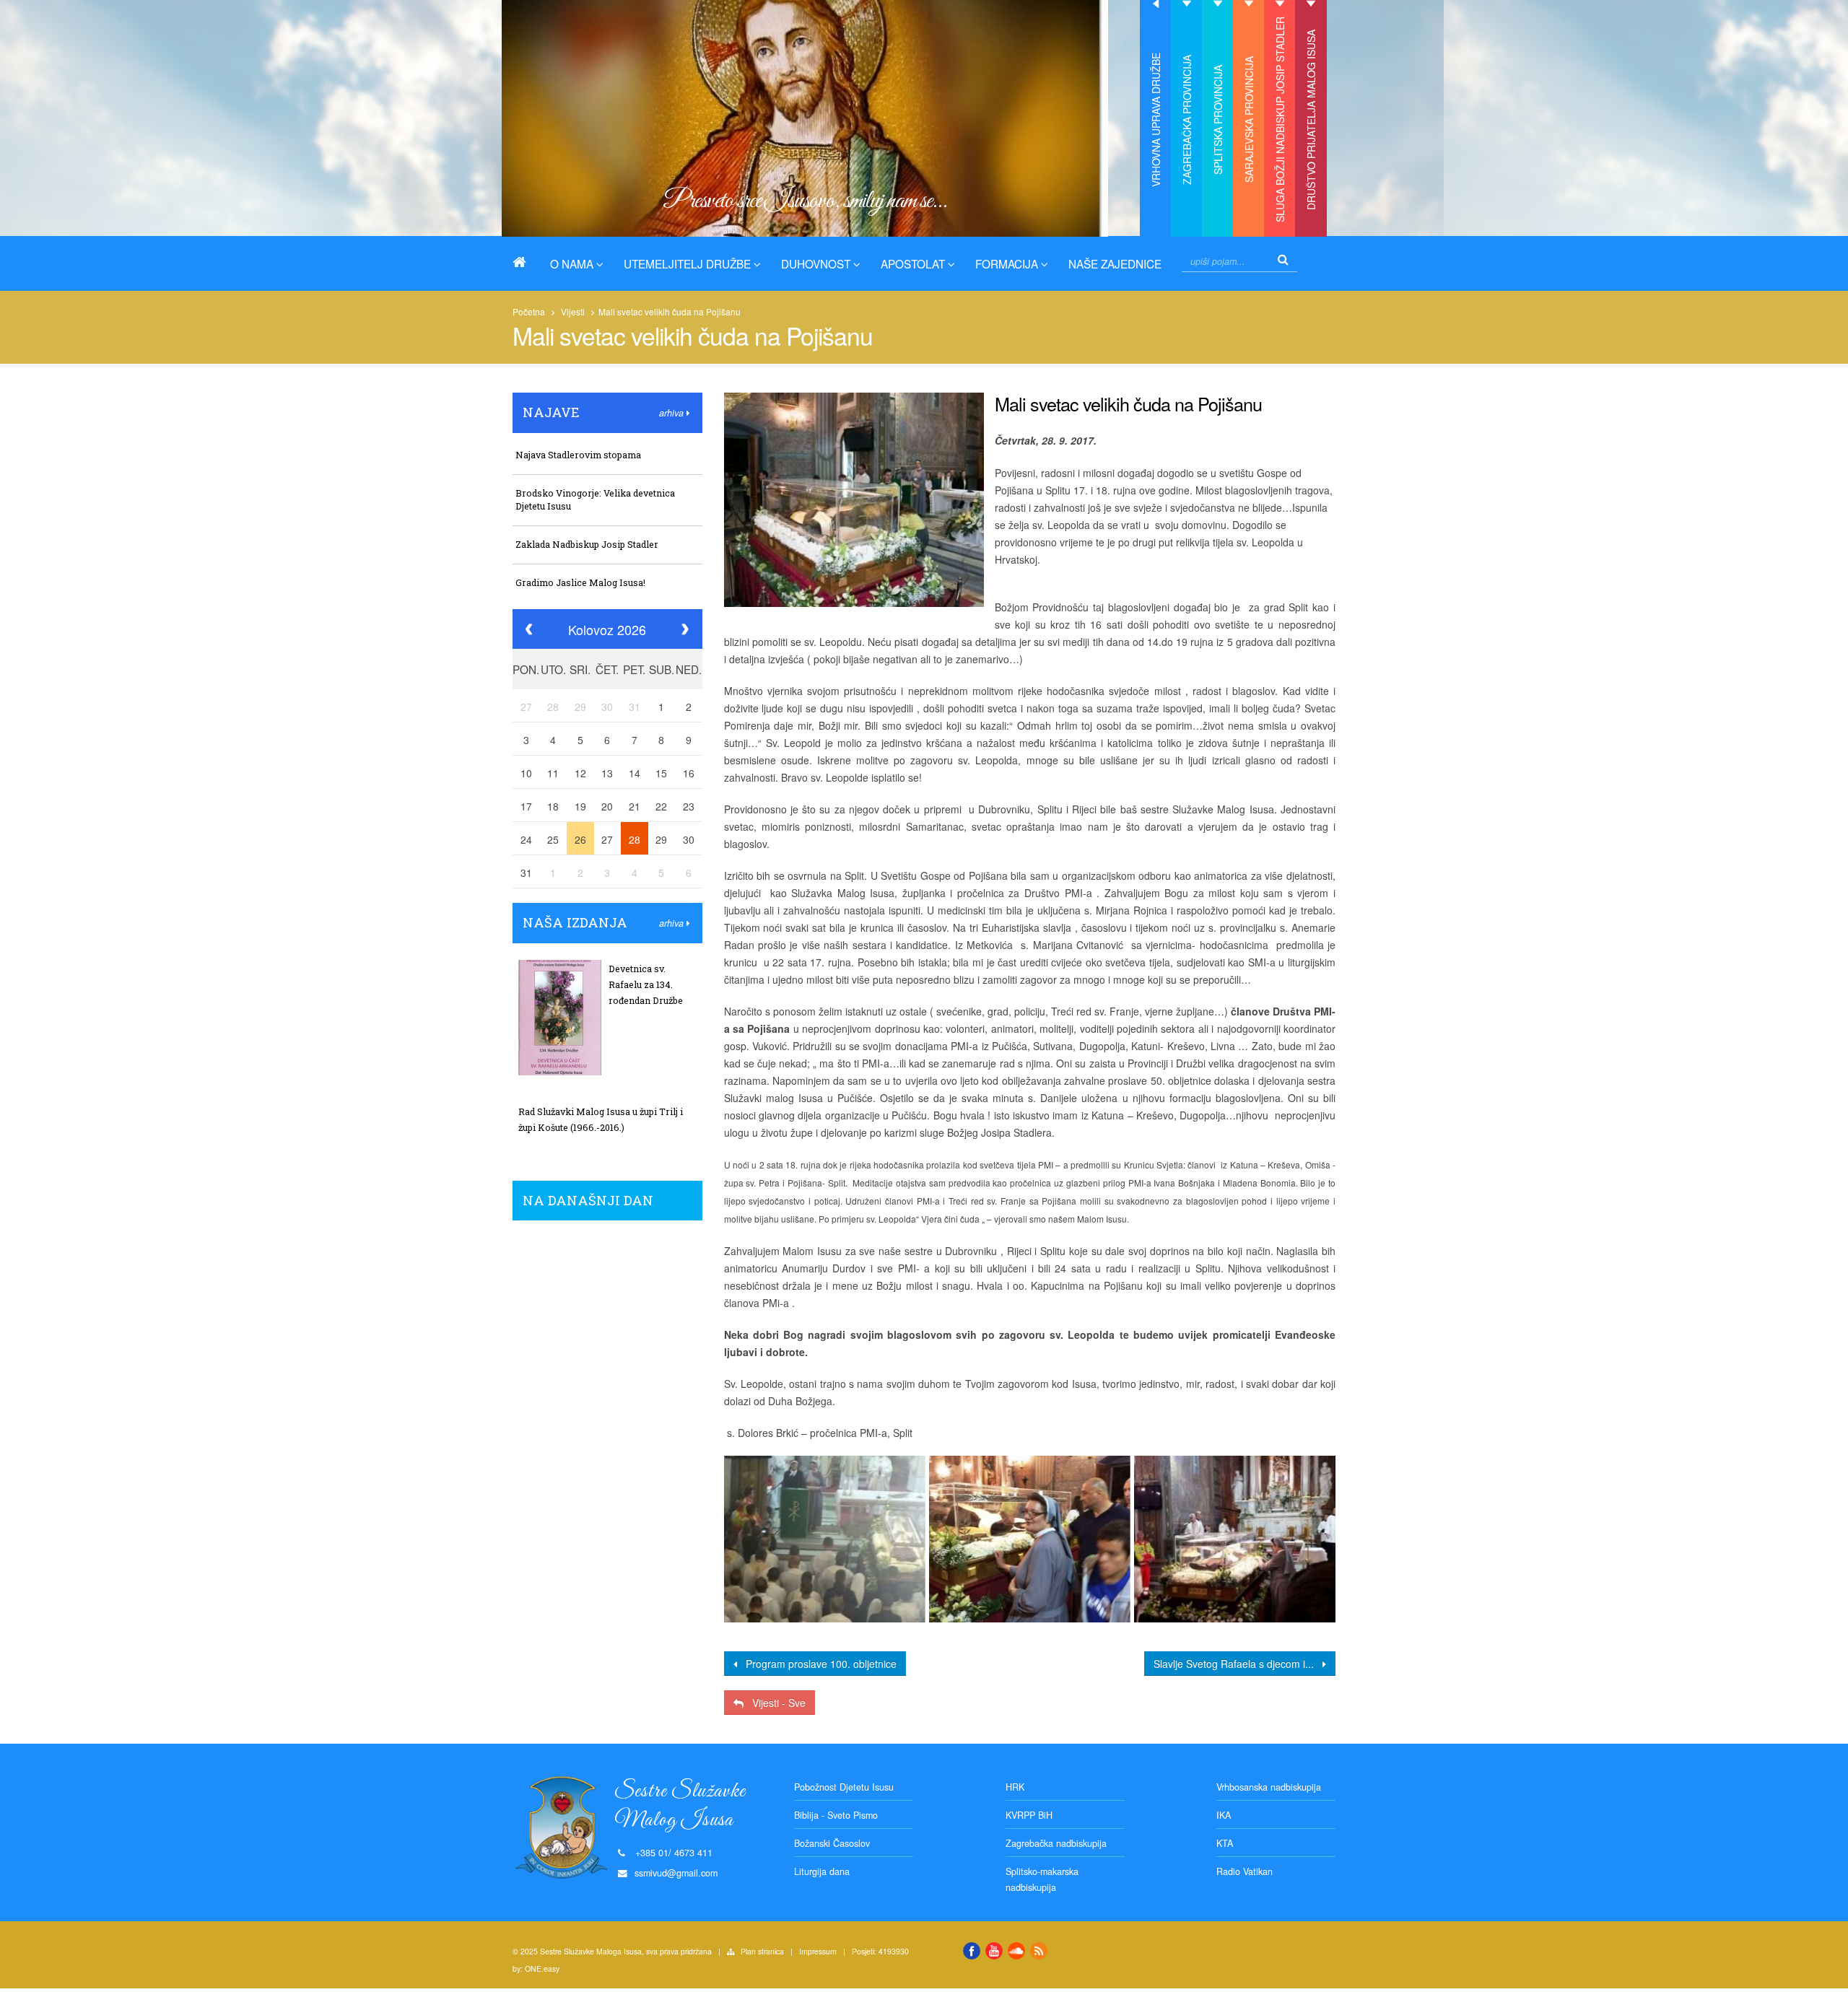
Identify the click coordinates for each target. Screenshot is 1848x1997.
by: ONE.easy (536, 1968)
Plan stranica (762, 1951)
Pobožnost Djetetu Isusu (844, 1787)
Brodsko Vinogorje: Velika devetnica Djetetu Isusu (595, 499)
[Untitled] (824, 1539)
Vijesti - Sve (775, 1703)
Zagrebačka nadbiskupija (1056, 1843)
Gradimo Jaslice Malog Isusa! (580, 582)
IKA (1224, 1815)
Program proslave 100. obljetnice (817, 1664)
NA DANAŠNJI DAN (588, 1200)
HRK (1015, 1787)
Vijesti (573, 311)
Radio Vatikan (1245, 1871)
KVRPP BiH (1029, 1815)
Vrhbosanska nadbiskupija (1269, 1787)
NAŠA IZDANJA (575, 922)
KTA (1225, 1843)
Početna (529, 311)
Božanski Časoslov (832, 1843)
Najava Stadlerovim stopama (578, 455)
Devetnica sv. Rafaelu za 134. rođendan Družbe (646, 984)
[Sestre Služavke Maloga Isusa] (525, 262)
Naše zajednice (1115, 263)
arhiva (673, 413)
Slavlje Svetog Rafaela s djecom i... (1238, 1664)
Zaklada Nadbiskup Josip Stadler (587, 544)
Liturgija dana (822, 1871)
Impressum (818, 1951)
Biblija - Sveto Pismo (836, 1815)
